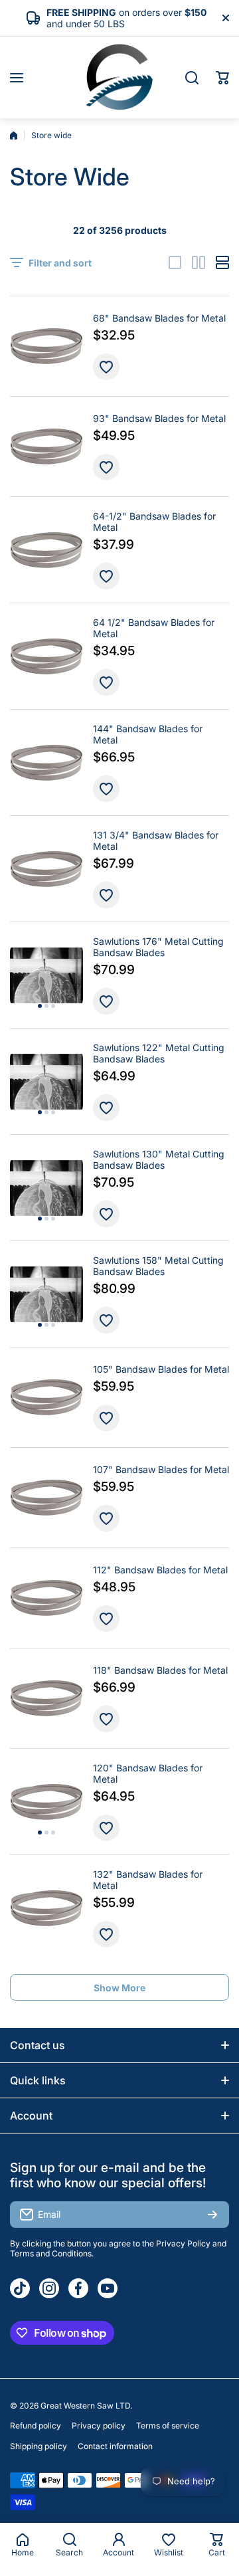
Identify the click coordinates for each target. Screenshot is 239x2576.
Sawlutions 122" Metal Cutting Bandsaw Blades (159, 1053)
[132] (46, 1908)
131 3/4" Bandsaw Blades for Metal (156, 841)
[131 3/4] (46, 869)
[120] (46, 1802)
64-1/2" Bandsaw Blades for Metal (154, 522)
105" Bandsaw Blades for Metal (161, 1369)
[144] (46, 763)
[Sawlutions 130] (46, 1188)
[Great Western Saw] (119, 77)
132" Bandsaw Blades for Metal (148, 1880)
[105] (46, 1397)
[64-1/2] (46, 550)
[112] (46, 1598)
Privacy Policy (183, 2243)
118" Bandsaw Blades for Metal (160, 1670)
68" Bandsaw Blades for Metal (159, 318)
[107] (46, 1498)
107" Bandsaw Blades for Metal (161, 1469)
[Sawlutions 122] (46, 1082)
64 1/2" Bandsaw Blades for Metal (154, 628)
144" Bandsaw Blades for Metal (148, 734)
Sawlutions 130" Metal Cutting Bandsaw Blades (159, 1159)
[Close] (226, 18)
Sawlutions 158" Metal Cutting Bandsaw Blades (158, 1266)
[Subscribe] (212, 2215)
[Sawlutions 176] (46, 975)
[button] (222, 78)
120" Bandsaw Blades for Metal (148, 1773)
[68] (46, 346)
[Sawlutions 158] (46, 1294)
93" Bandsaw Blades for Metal (159, 418)
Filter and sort (60, 263)
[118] (46, 1698)
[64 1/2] (46, 656)
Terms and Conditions (51, 2253)
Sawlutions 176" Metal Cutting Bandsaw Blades (158, 947)
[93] (46, 446)
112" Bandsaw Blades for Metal (160, 1570)
